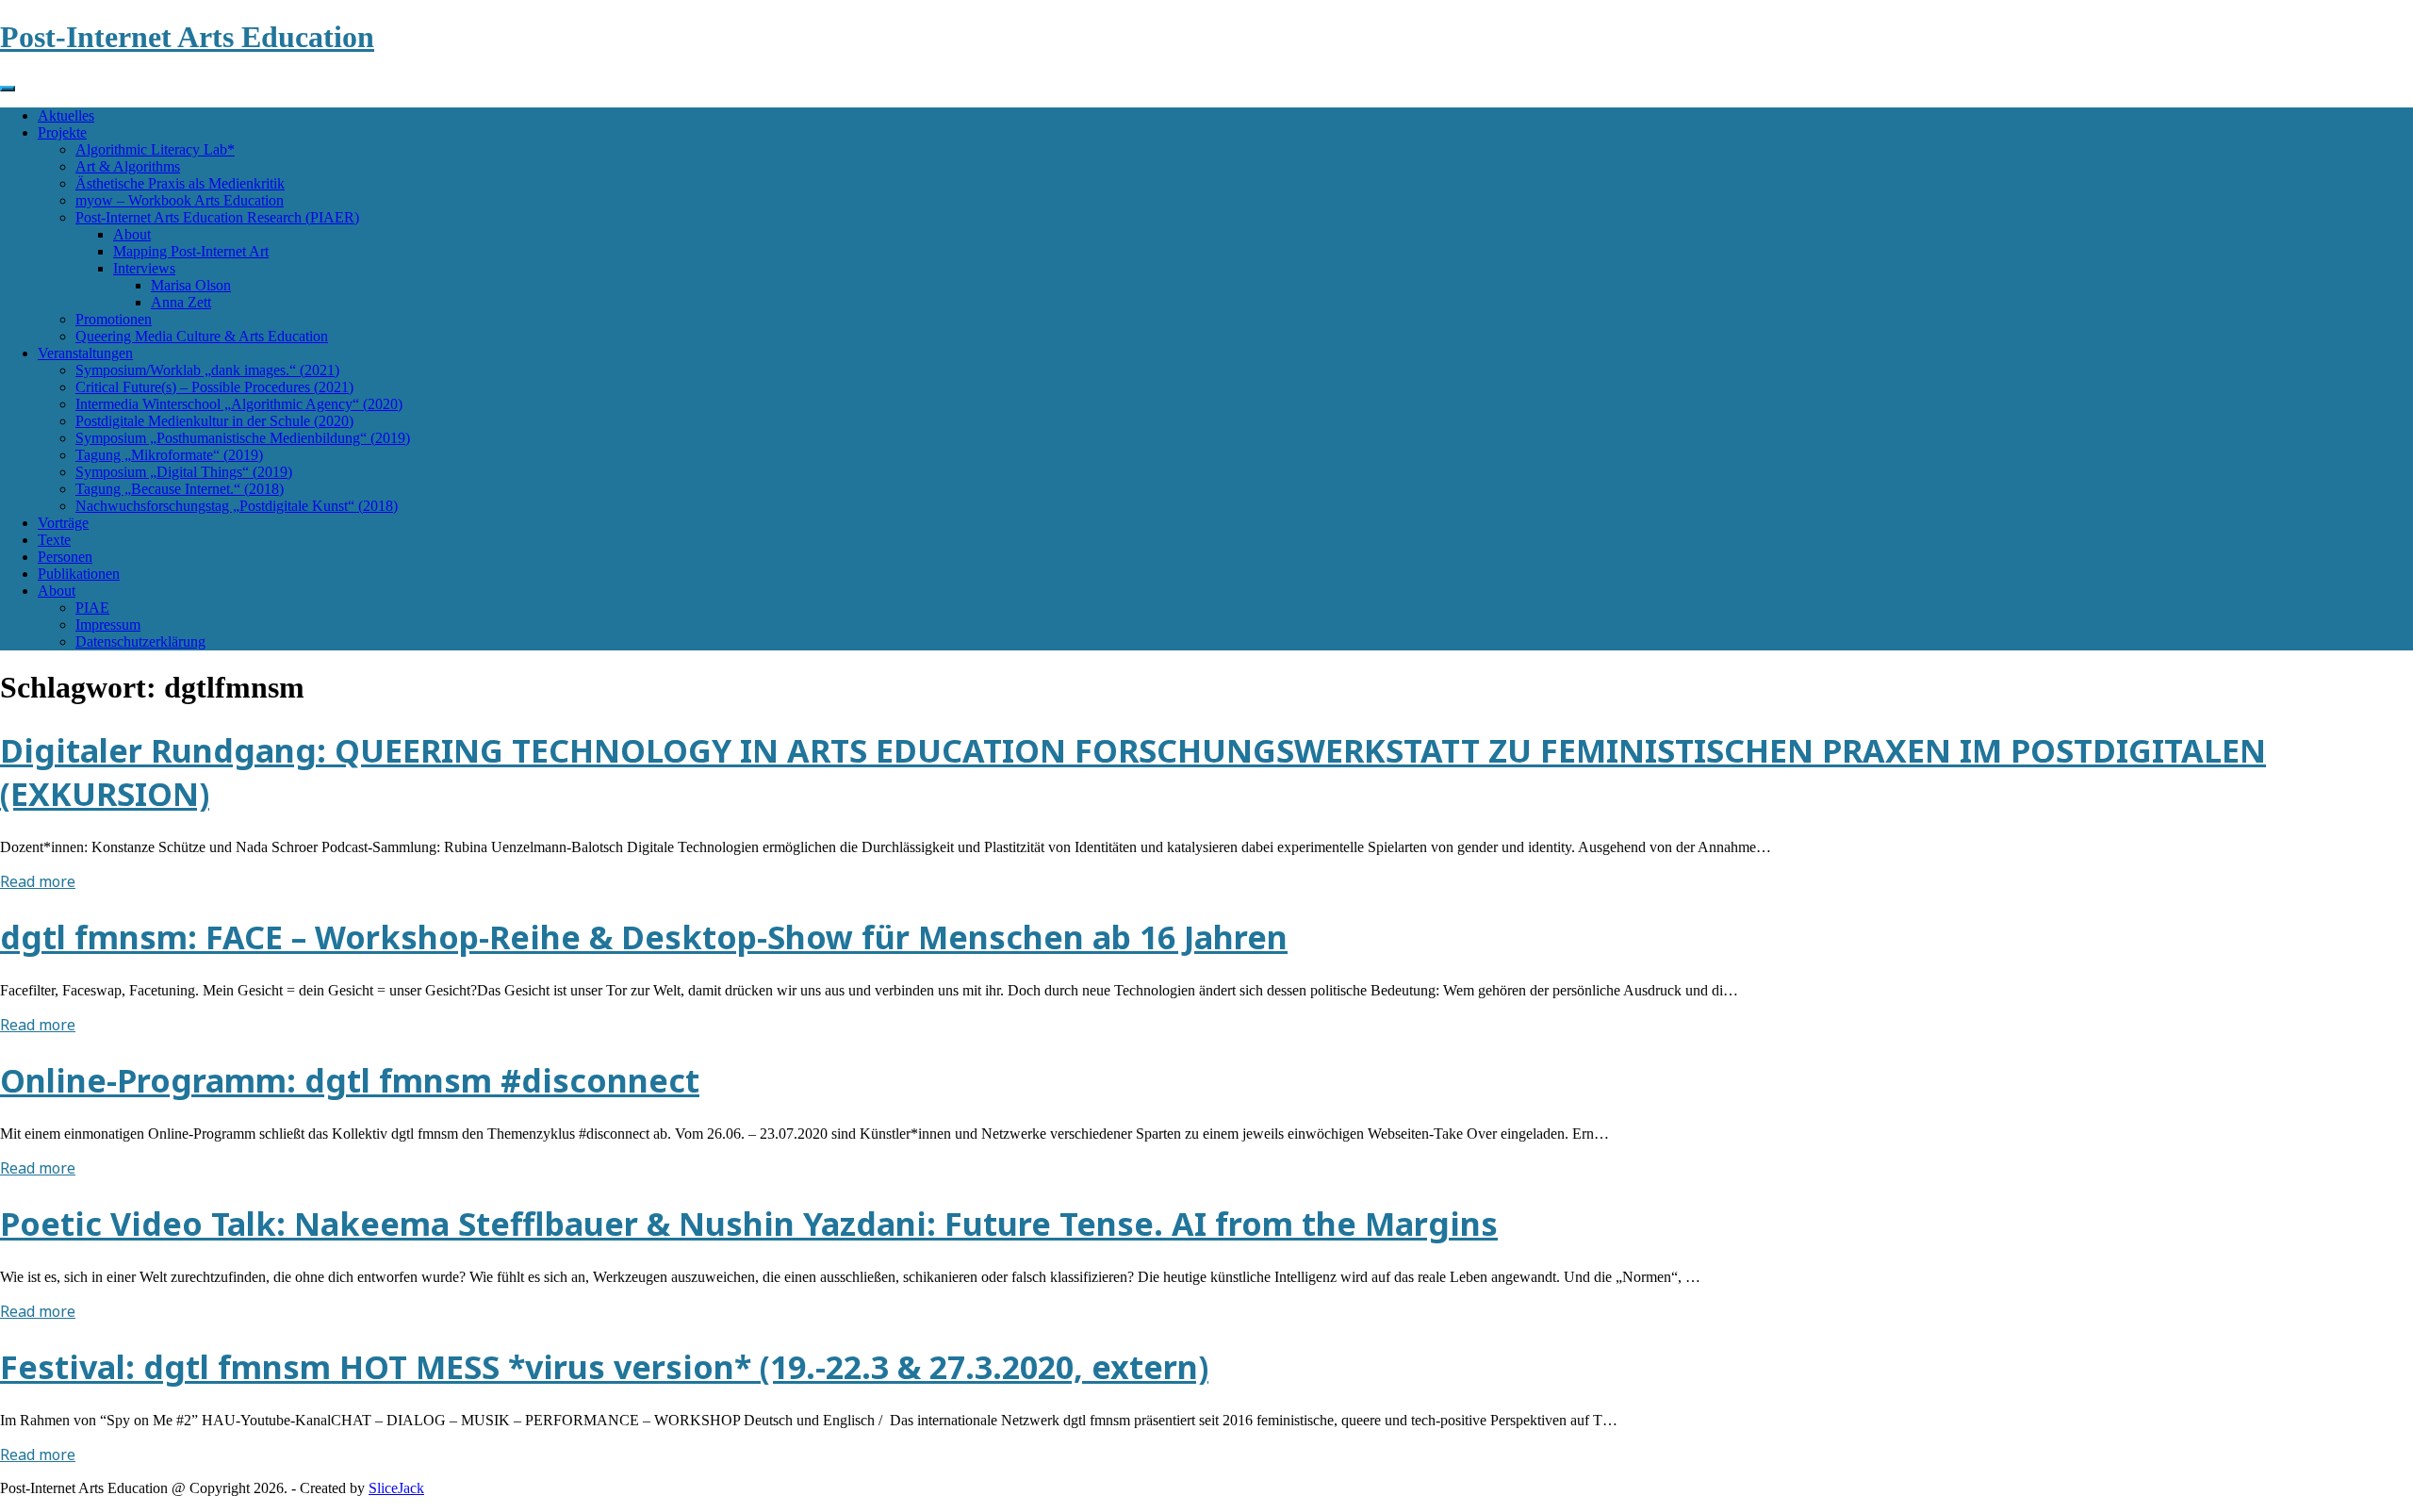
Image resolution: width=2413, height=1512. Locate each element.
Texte (54, 540)
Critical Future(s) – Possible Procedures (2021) (214, 387)
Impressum (108, 625)
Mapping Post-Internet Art (191, 251)
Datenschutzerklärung (140, 641)
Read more (38, 881)
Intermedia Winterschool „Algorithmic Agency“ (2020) (239, 404)
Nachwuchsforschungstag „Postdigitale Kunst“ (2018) (237, 506)
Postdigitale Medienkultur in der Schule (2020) (214, 421)
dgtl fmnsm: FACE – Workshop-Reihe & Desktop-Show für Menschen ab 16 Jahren (644, 937)
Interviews (144, 268)
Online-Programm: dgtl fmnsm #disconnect (350, 1080)
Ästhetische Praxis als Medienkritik (180, 183)
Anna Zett (181, 302)
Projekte (62, 132)
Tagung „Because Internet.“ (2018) (180, 489)
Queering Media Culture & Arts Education (202, 336)
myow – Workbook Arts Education (180, 200)
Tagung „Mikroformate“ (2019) (169, 455)
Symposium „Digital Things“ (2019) (184, 472)
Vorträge (63, 523)
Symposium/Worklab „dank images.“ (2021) (207, 370)
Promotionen (114, 319)
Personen (65, 557)
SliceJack (396, 1488)
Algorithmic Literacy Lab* (155, 149)
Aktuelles (66, 115)
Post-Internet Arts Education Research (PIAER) (217, 217)
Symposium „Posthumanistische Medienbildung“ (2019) (243, 438)
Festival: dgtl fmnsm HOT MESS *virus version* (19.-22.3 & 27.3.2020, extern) (604, 1367)
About (132, 234)
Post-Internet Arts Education (187, 37)
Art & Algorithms (128, 166)
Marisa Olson (191, 285)
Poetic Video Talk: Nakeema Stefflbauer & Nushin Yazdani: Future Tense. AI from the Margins (749, 1224)
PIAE (92, 608)
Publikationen (79, 574)
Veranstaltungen (85, 353)
